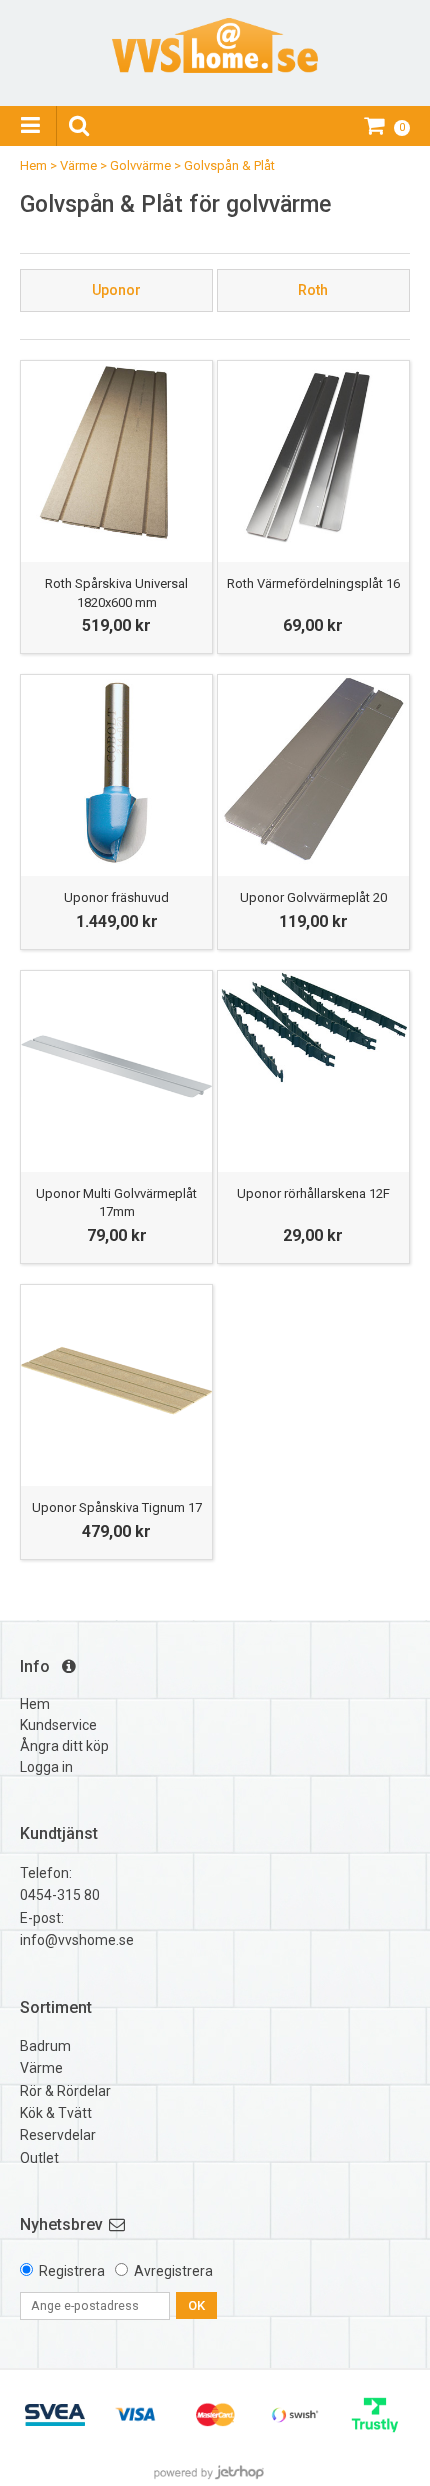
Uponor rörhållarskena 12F (313, 1193)
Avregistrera (173, 2271)
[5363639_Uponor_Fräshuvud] (116, 770)
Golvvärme (140, 165)
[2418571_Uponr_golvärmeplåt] (313, 770)
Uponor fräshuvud (116, 897)
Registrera (72, 2271)
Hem (33, 165)
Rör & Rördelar (65, 2091)
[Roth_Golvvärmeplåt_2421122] (313, 456)
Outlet (39, 2158)
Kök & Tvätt (56, 2113)
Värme (78, 165)
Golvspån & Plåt (229, 165)
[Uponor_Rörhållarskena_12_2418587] (313, 1066)
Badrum (45, 2046)
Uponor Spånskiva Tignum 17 (117, 1507)
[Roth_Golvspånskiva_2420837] (116, 456)
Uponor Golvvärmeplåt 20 (313, 897)
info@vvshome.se (77, 1940)
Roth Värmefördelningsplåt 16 (313, 583)
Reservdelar (58, 2135)
